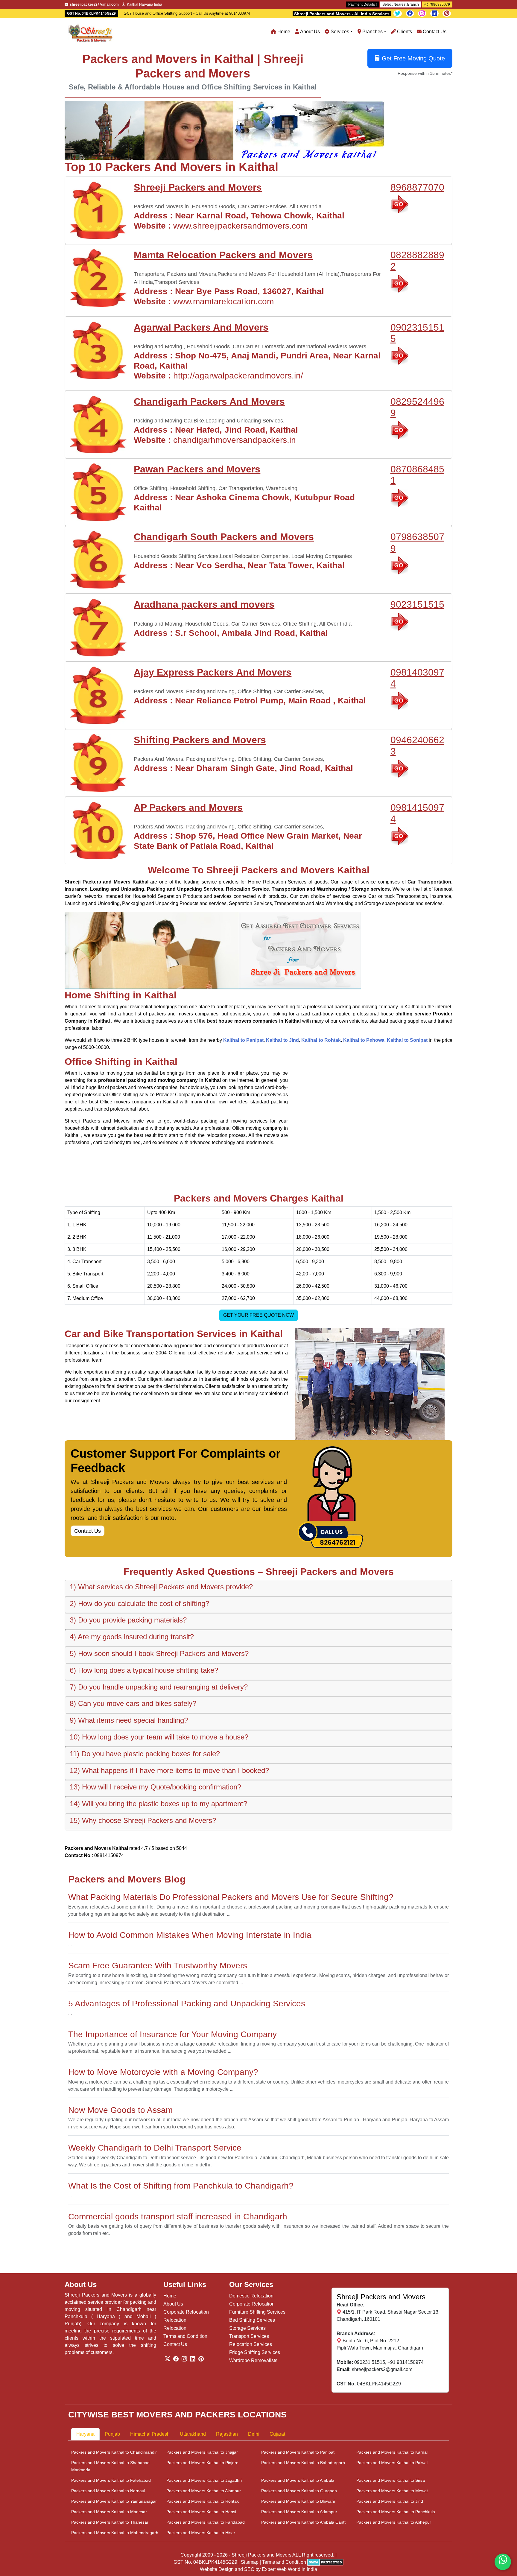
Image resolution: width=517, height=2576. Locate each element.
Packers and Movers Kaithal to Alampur (204, 2491)
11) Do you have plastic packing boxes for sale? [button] (145, 1754)
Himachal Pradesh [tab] (150, 2434)
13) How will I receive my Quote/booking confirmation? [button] (155, 1787)
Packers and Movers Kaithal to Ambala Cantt (303, 2522)
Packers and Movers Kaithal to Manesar (109, 2512)
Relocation (175, 2320)
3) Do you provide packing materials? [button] (128, 1620)
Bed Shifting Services (252, 2320)
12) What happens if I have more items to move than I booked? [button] (169, 1770)
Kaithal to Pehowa (364, 1040)
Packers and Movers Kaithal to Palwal (392, 2463)
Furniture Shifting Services (257, 2312)
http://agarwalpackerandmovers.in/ (238, 376)
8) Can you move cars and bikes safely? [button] (133, 1703)
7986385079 (439, 4)
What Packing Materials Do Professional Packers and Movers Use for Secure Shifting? (231, 1897)
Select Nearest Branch (401, 4)
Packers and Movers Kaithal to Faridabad (206, 2522)
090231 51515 (370, 2362)
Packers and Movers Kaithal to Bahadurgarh (303, 2463)
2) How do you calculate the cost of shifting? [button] (139, 1603)
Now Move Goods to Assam (120, 2110)
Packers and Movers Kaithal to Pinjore (202, 2463)
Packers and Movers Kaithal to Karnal (392, 2452)
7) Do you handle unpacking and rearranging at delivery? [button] (159, 1687)
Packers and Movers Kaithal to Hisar (201, 2533)
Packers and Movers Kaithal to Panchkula (396, 2512)
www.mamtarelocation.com (223, 301)
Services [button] (339, 32)
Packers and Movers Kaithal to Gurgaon (299, 2491)
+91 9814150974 (406, 2362)
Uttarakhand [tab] (193, 2434)
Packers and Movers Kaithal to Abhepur (394, 2522)
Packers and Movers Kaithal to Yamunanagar (114, 2501)
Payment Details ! (362, 4)
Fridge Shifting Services (255, 2352)
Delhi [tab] (254, 2434)
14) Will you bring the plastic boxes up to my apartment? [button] (158, 1804)
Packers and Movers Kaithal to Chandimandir (114, 2452)
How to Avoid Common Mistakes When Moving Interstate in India (190, 1935)
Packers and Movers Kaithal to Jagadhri (204, 2480)
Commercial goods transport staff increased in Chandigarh (178, 2217)
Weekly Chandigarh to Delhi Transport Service (155, 2148)
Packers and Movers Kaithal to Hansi (201, 2512)
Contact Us (434, 32)
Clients (404, 32)
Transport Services (249, 2336)
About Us (310, 32)
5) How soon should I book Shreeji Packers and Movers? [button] (159, 1653)
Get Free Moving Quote (413, 58)
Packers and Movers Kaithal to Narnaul (108, 2491)
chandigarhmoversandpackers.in (235, 440)
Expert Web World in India (289, 2569)
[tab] (258, 1588)
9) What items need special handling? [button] (129, 1720)
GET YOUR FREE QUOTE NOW (258, 1315)
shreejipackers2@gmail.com (382, 2369)
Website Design (217, 2569)
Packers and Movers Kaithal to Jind (390, 2501)
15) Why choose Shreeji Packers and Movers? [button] (143, 1820)
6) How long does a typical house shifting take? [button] (144, 1670)
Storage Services (247, 2328)
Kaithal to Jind (282, 1040)
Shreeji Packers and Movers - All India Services (342, 14)
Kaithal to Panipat (243, 1040)
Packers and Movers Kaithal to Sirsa (391, 2480)
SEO (249, 2569)
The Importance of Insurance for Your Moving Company (172, 2034)
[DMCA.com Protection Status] (325, 2562)
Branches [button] (372, 32)
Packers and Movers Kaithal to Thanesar (110, 2522)
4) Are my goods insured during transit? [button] (132, 1637)
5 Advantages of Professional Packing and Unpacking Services (187, 2004)
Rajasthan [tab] (227, 2434)
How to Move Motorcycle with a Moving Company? (163, 2072)
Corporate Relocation (186, 2312)
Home (283, 32)
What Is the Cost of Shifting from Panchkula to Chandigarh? (181, 2186)
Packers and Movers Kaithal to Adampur (299, 2512)
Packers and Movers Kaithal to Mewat (392, 2491)
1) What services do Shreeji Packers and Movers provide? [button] (161, 1587)
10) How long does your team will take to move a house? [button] (159, 1737)
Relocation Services (251, 2344)
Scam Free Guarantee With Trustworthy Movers (158, 1966)
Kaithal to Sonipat (407, 1040)
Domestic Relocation (251, 2296)
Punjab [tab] (112, 2434)
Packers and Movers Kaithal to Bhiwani (298, 2501)
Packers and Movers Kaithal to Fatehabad (111, 2480)
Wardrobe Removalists (253, 2360)
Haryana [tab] (85, 2434)
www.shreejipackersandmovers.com (240, 226)
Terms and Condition (185, 2336)
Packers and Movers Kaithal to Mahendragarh (115, 2533)
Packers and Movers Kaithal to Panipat (298, 2452)
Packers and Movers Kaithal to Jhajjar (202, 2452)
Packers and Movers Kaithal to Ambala (298, 2480)
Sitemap (250, 2562)
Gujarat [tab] (277, 2434)
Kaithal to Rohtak (321, 1040)
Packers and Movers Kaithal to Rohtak (203, 2501)
